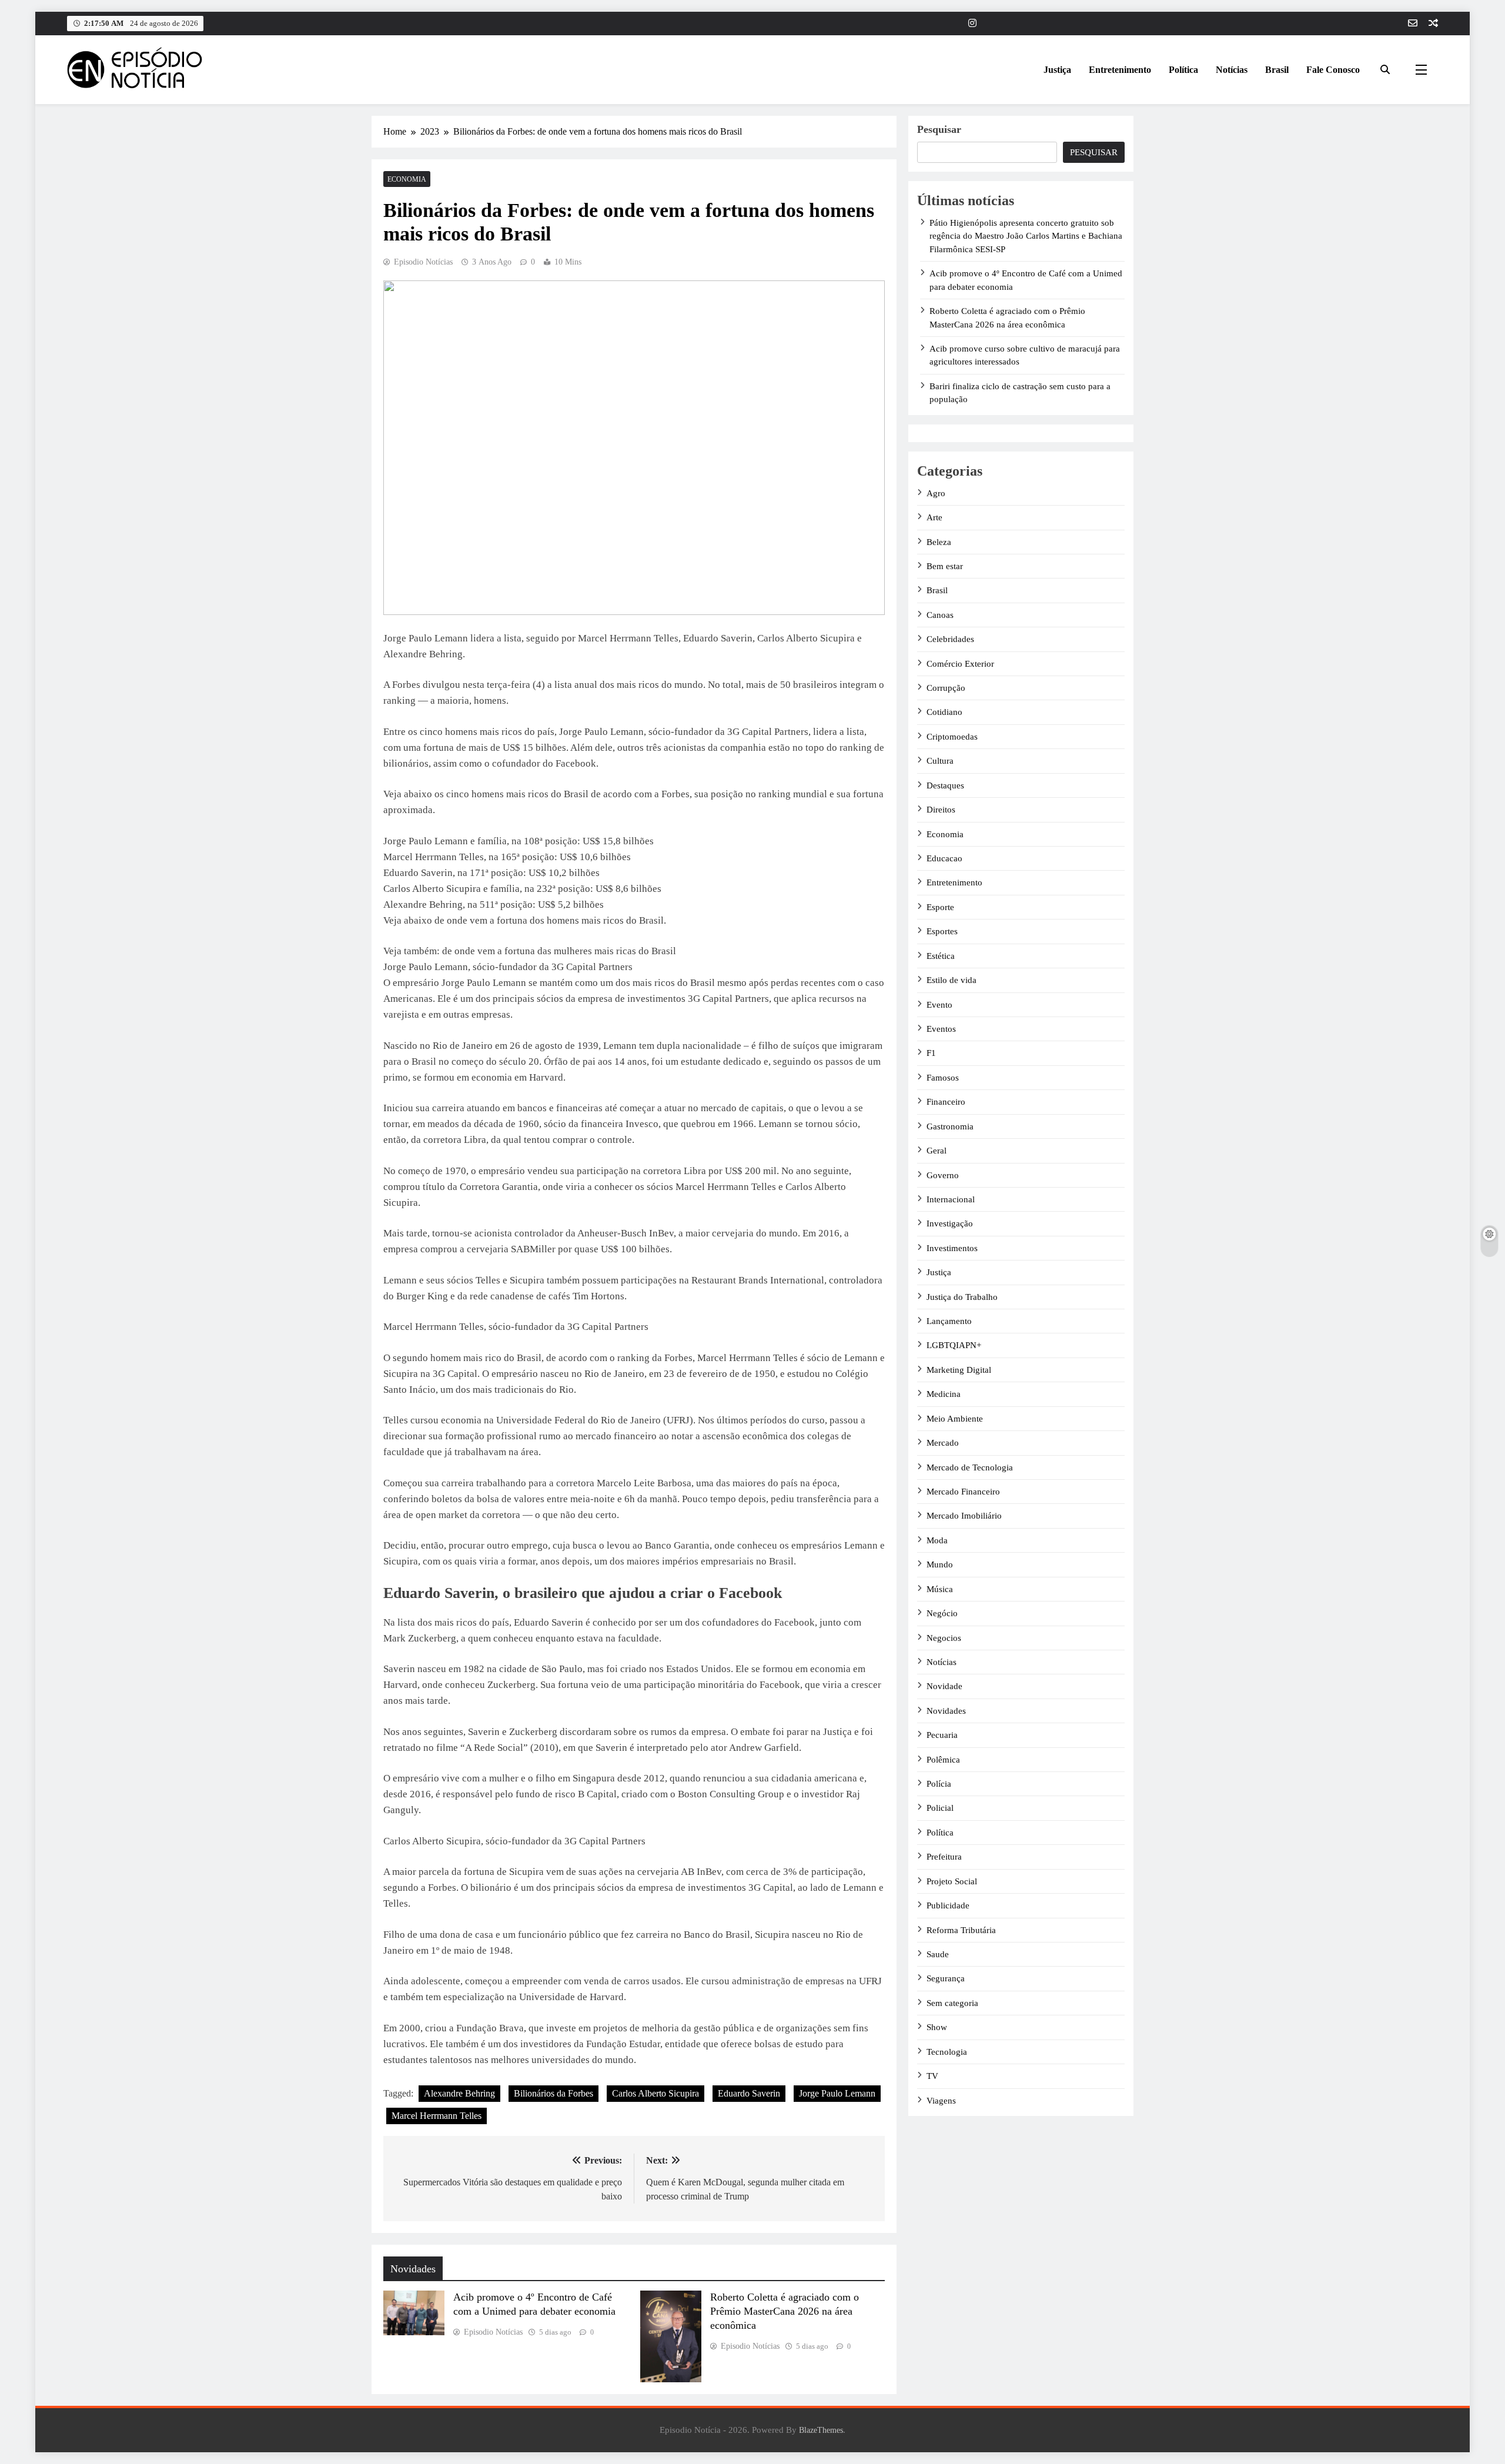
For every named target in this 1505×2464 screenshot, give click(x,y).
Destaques (945, 785)
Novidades (946, 1711)
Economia (407, 179)
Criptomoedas (952, 737)
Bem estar (945, 566)
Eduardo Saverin (749, 2093)
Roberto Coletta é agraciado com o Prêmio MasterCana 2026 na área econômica (785, 2311)
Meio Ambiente (955, 1419)
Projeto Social (952, 1881)
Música (940, 1589)
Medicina (944, 1394)
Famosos (943, 1078)
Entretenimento (1120, 70)
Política (1183, 70)
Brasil (1277, 70)
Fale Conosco (1333, 70)
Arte (934, 517)
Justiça (1057, 70)
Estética (941, 956)
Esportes (942, 931)
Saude (938, 1954)
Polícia (939, 1784)
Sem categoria (952, 2003)
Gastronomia (950, 1126)
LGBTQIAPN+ (954, 1345)
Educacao (944, 858)
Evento (939, 1005)
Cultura (940, 761)
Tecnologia (947, 2052)
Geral (937, 1151)
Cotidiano (944, 712)
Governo (943, 1175)
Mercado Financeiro (963, 1492)
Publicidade (948, 1905)
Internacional (951, 1199)
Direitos (941, 810)
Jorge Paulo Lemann (837, 2093)
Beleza (939, 542)
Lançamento (949, 1321)
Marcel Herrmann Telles (437, 2116)
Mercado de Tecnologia (970, 1467)
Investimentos (952, 1248)
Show (937, 2027)
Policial (940, 1808)
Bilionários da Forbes (553, 2093)
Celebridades (950, 639)
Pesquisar (939, 129)
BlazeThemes (821, 2430)
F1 (931, 1053)
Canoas (940, 615)
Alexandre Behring (459, 2093)
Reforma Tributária (961, 1930)
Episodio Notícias (423, 262)
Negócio (942, 1613)
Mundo (940, 1564)
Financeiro (946, 1102)
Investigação (950, 1223)
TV (932, 2076)
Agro (936, 493)
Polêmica (943, 1760)
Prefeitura (944, 1857)
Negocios (944, 1638)
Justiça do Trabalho (962, 1297)
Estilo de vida (952, 980)
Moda (937, 1540)
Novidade (944, 1686)
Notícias (1232, 70)
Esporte (940, 907)
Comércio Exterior (960, 664)
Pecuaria (942, 1735)
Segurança (946, 1978)
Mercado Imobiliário (964, 1516)
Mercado (943, 1443)
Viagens (941, 2101)
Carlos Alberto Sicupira (655, 2093)
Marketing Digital (959, 1370)
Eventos (941, 1029)
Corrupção (946, 688)
